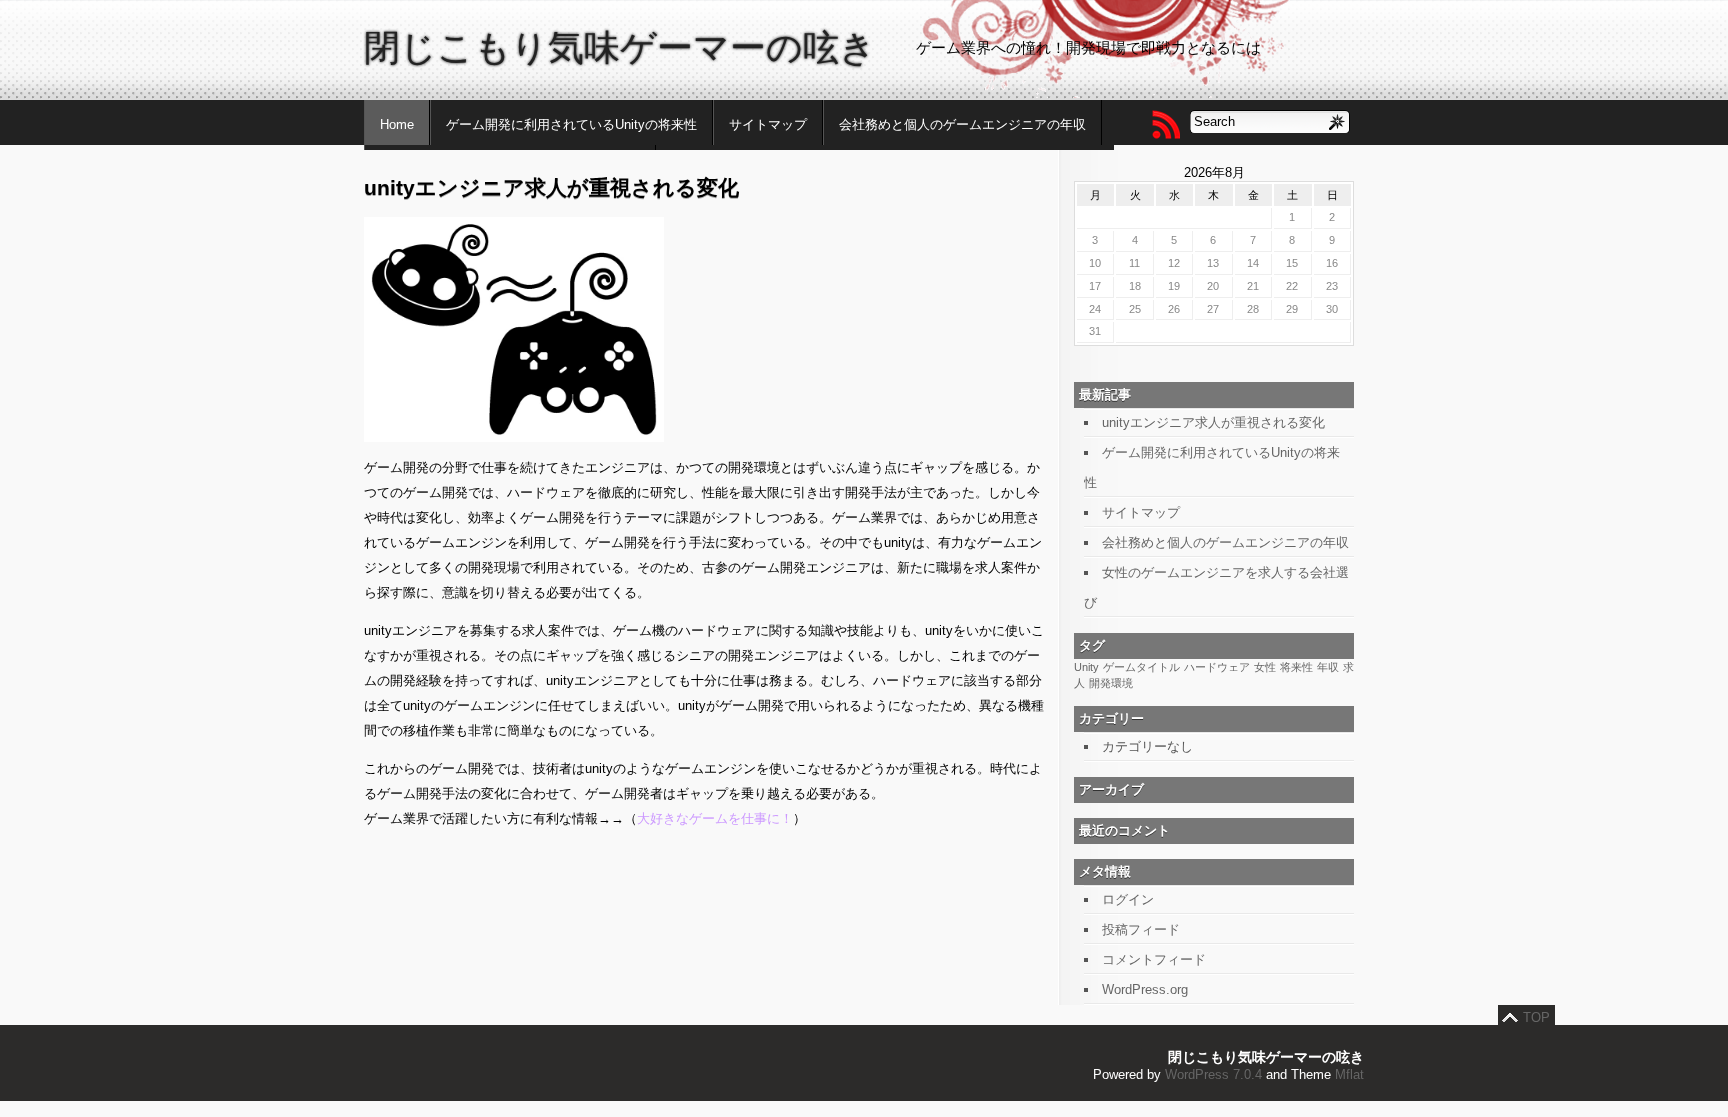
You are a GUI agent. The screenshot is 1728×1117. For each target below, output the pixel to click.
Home (397, 124)
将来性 (1296, 667)
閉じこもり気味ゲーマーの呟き (620, 47)
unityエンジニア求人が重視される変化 (1213, 422)
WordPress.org (1145, 989)
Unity (1086, 667)
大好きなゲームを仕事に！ (715, 818)
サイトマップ (768, 124)
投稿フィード (1141, 929)
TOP (1536, 1017)
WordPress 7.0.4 (1213, 1074)
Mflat (1349, 1074)
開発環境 (1111, 683)
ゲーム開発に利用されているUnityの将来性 (571, 124)
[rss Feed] (1165, 124)
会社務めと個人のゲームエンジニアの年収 (962, 124)
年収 (1328, 667)
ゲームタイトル (1141, 667)
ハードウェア (1217, 667)
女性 (1265, 667)
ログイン (1128, 899)
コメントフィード (1154, 959)
